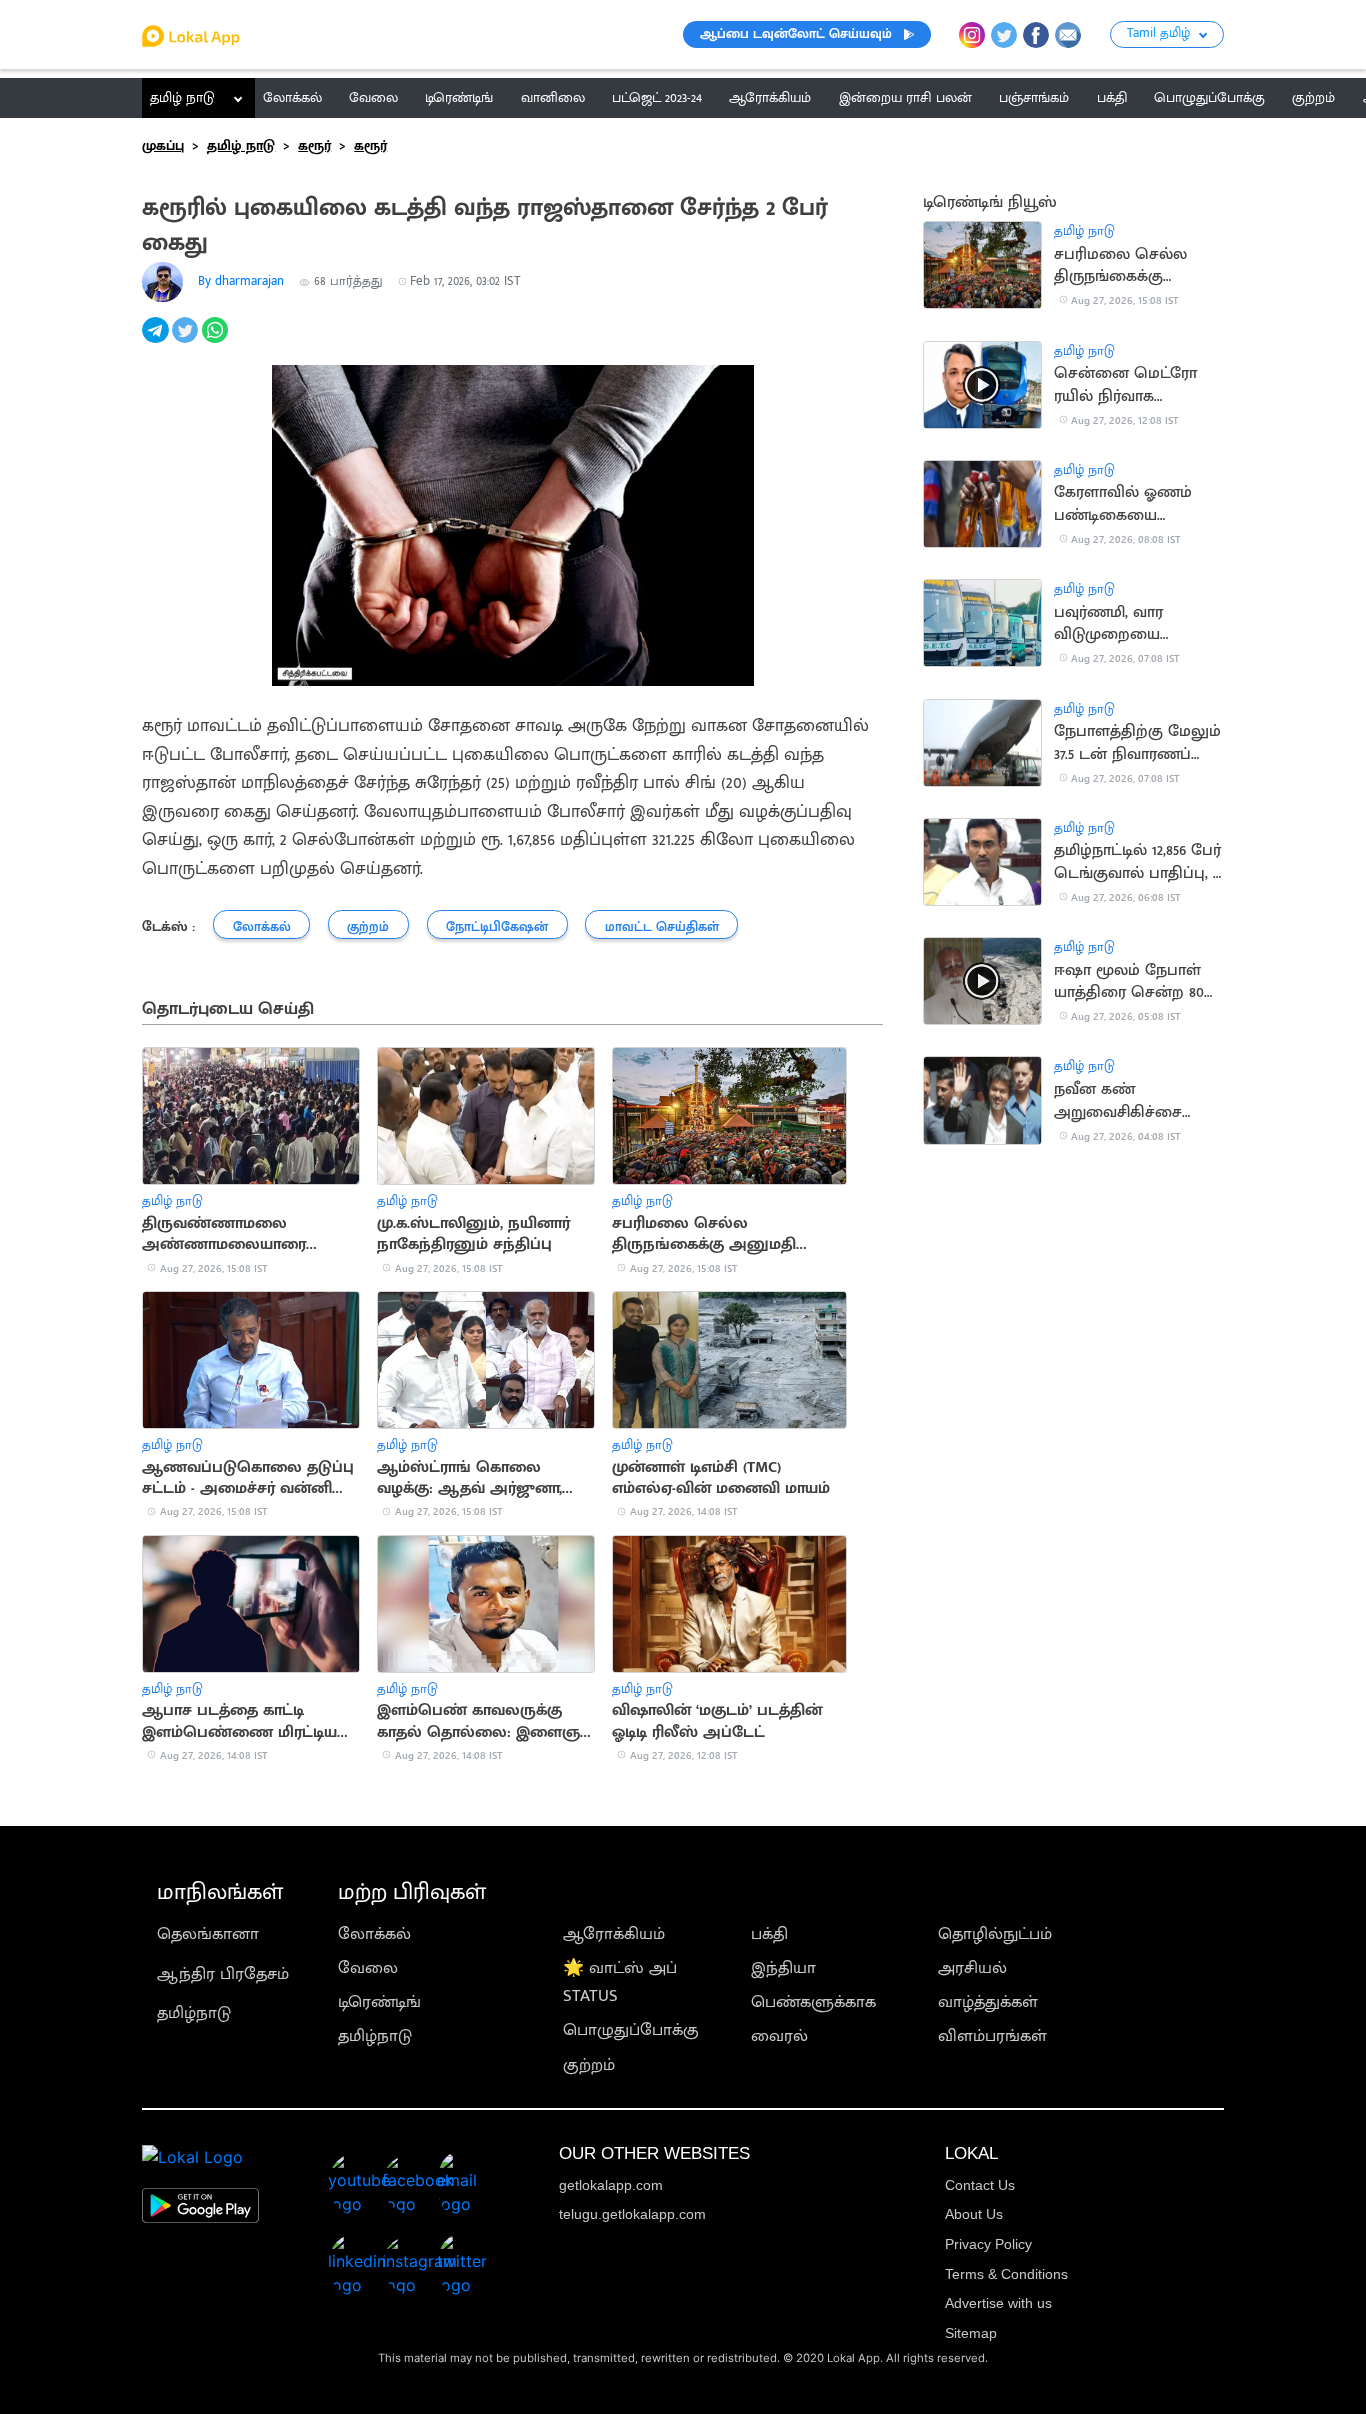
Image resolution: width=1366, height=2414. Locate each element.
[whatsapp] (217, 341)
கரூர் (314, 146)
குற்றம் (589, 2065)
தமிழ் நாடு (182, 98)
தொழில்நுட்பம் (995, 1934)
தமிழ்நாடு (194, 2013)
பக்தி (769, 1934)
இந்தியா (783, 1968)
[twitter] (187, 341)
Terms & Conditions (1006, 2274)
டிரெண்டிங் (379, 2002)
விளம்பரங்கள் (992, 2036)
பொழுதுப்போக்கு (631, 2030)
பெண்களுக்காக (813, 2002)
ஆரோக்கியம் (614, 1934)
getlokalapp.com (611, 2185)
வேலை (368, 1968)
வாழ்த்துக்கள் (988, 2002)
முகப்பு (163, 146)
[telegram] (157, 341)
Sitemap (971, 2333)
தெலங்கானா (208, 1934)
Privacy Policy (988, 2244)
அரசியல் (972, 1968)
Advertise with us (998, 2303)
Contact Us (980, 2185)
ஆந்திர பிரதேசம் (223, 1974)
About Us (974, 2214)
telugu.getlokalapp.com (632, 2214)
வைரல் (779, 2036)
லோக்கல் (374, 1934)
